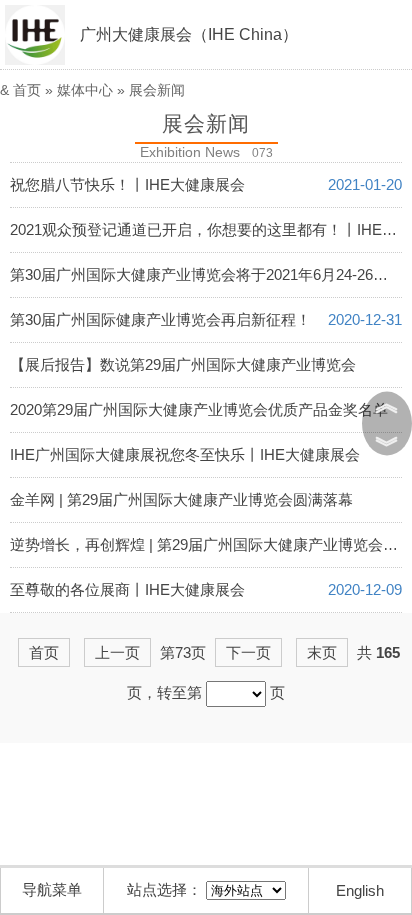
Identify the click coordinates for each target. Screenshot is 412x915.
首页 (27, 90)
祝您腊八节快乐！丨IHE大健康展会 (127, 184)
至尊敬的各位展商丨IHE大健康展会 (127, 589)
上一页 (117, 652)
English (360, 890)
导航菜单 (52, 889)
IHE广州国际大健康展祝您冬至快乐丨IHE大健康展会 (185, 454)
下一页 (248, 652)
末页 (322, 652)
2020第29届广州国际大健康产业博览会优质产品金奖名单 (199, 409)
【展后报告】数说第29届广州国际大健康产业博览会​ (183, 364)
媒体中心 (85, 90)
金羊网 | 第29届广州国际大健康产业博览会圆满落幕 (181, 499)
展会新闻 (157, 90)
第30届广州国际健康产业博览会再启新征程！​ (160, 319)
